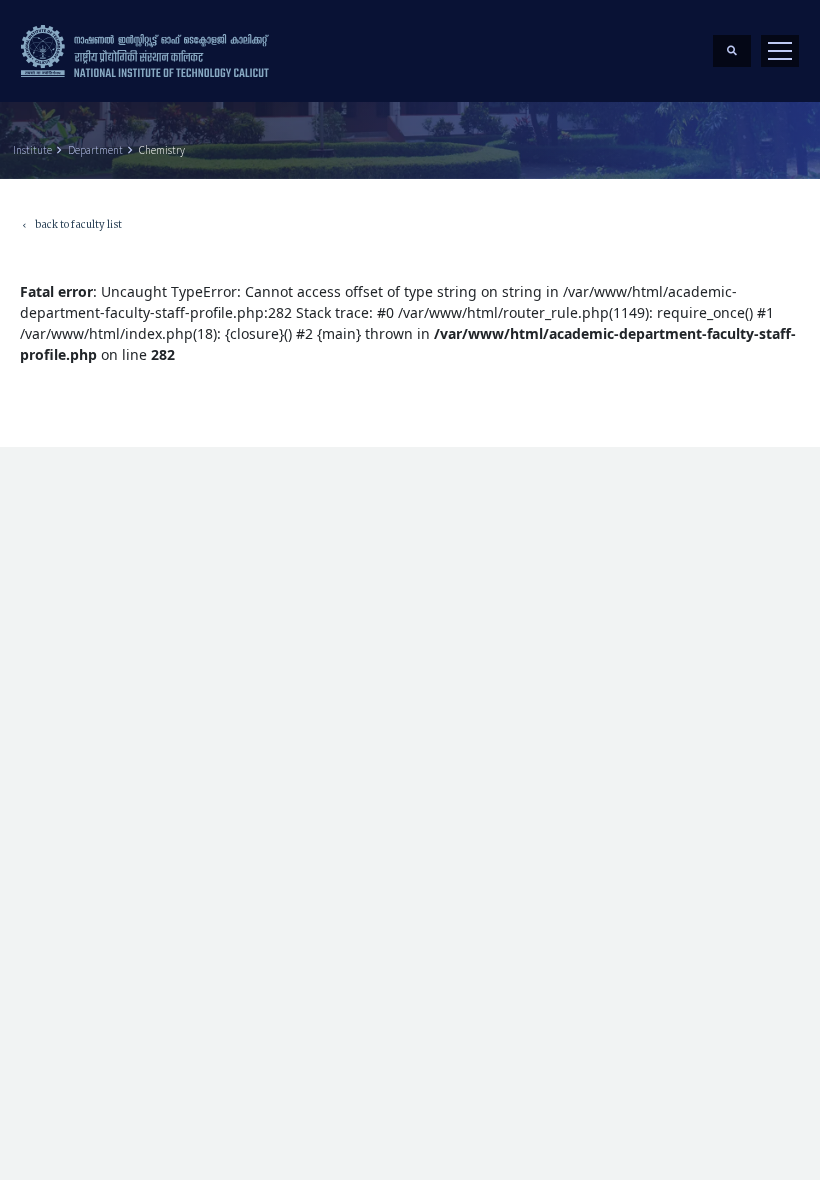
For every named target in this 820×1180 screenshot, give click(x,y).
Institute (32, 150)
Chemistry (162, 150)
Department (95, 150)
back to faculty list (71, 226)
